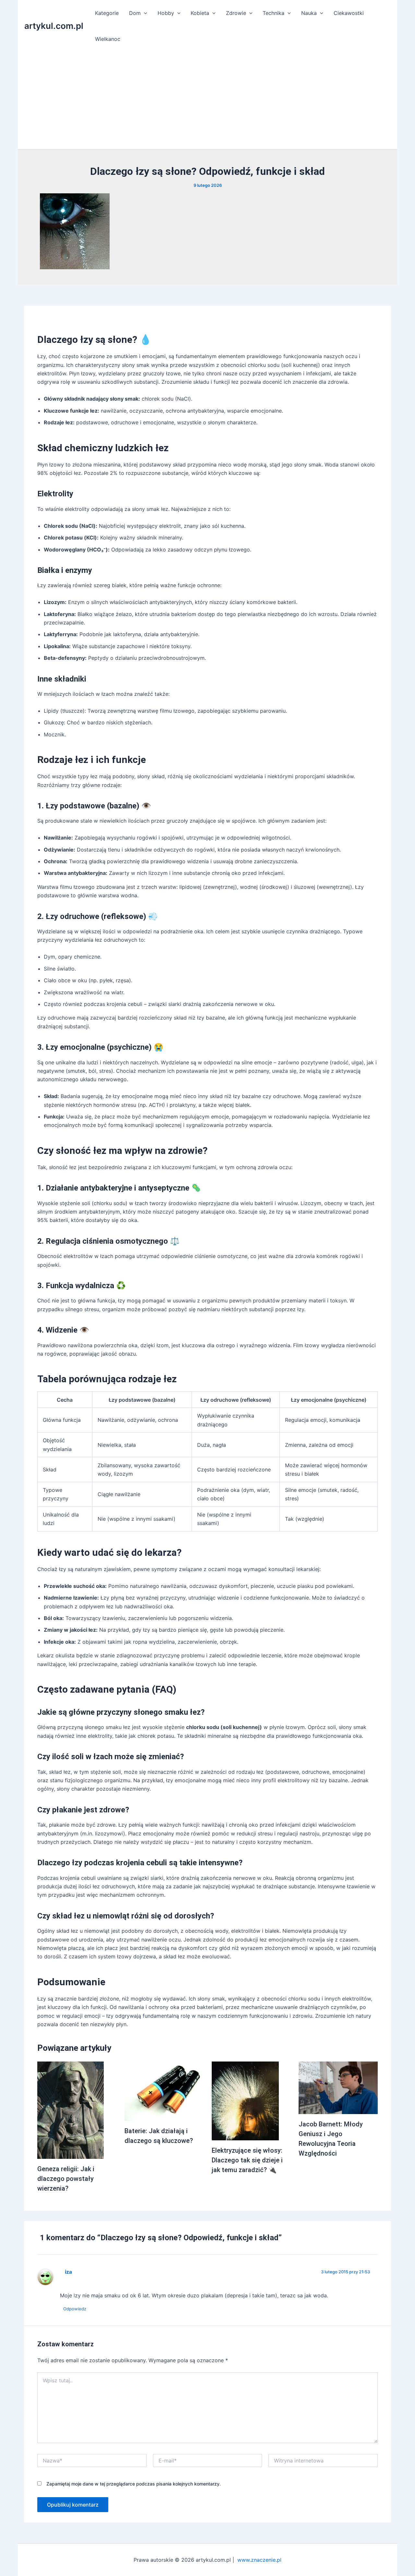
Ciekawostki (349, 13)
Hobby (166, 13)
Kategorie (107, 13)
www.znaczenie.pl (259, 2560)
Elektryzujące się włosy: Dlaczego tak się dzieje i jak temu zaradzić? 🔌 (247, 2160)
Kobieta (200, 13)
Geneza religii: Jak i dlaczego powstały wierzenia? (66, 2179)
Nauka (309, 13)
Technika (273, 13)
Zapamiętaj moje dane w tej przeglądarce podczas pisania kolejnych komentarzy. (134, 2484)
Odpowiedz (75, 2309)
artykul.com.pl (54, 26)
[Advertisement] (207, 101)
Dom (135, 13)
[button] (144, 13)
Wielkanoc (108, 39)
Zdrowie (236, 13)
